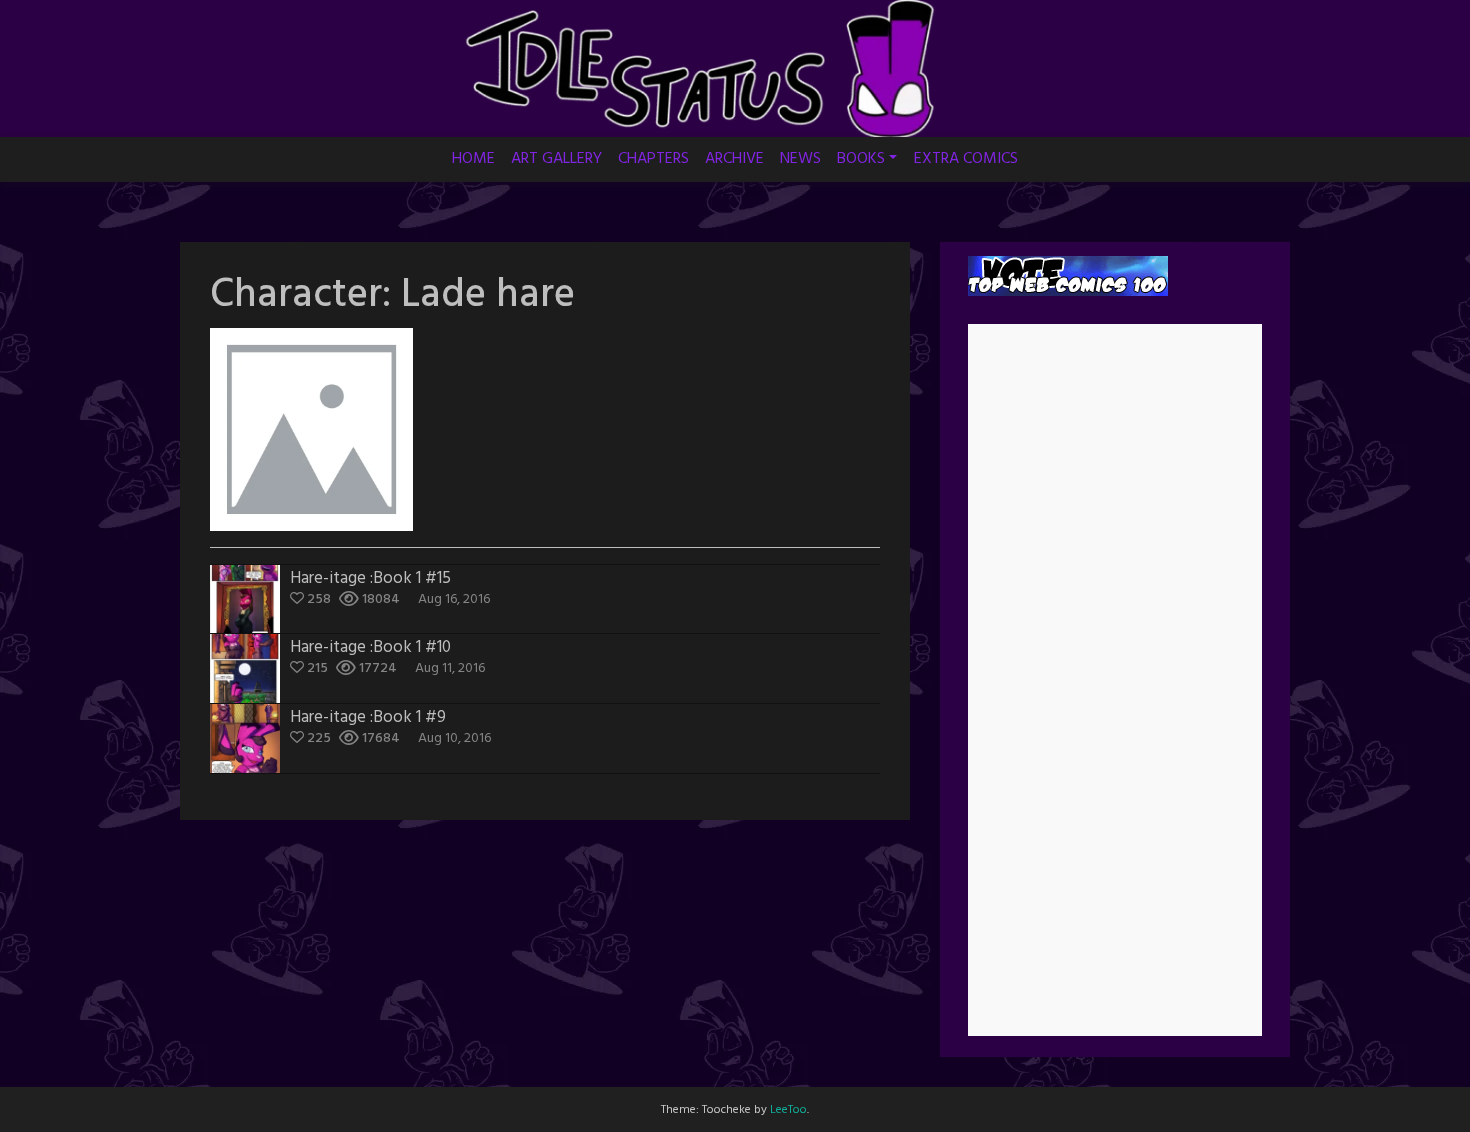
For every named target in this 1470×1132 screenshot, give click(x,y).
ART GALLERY (556, 159)
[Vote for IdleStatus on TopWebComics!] (1068, 275)
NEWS (800, 159)
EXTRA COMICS (966, 159)
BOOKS (861, 159)
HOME (473, 159)
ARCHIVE (734, 159)
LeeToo (788, 1110)
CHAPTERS (653, 159)
